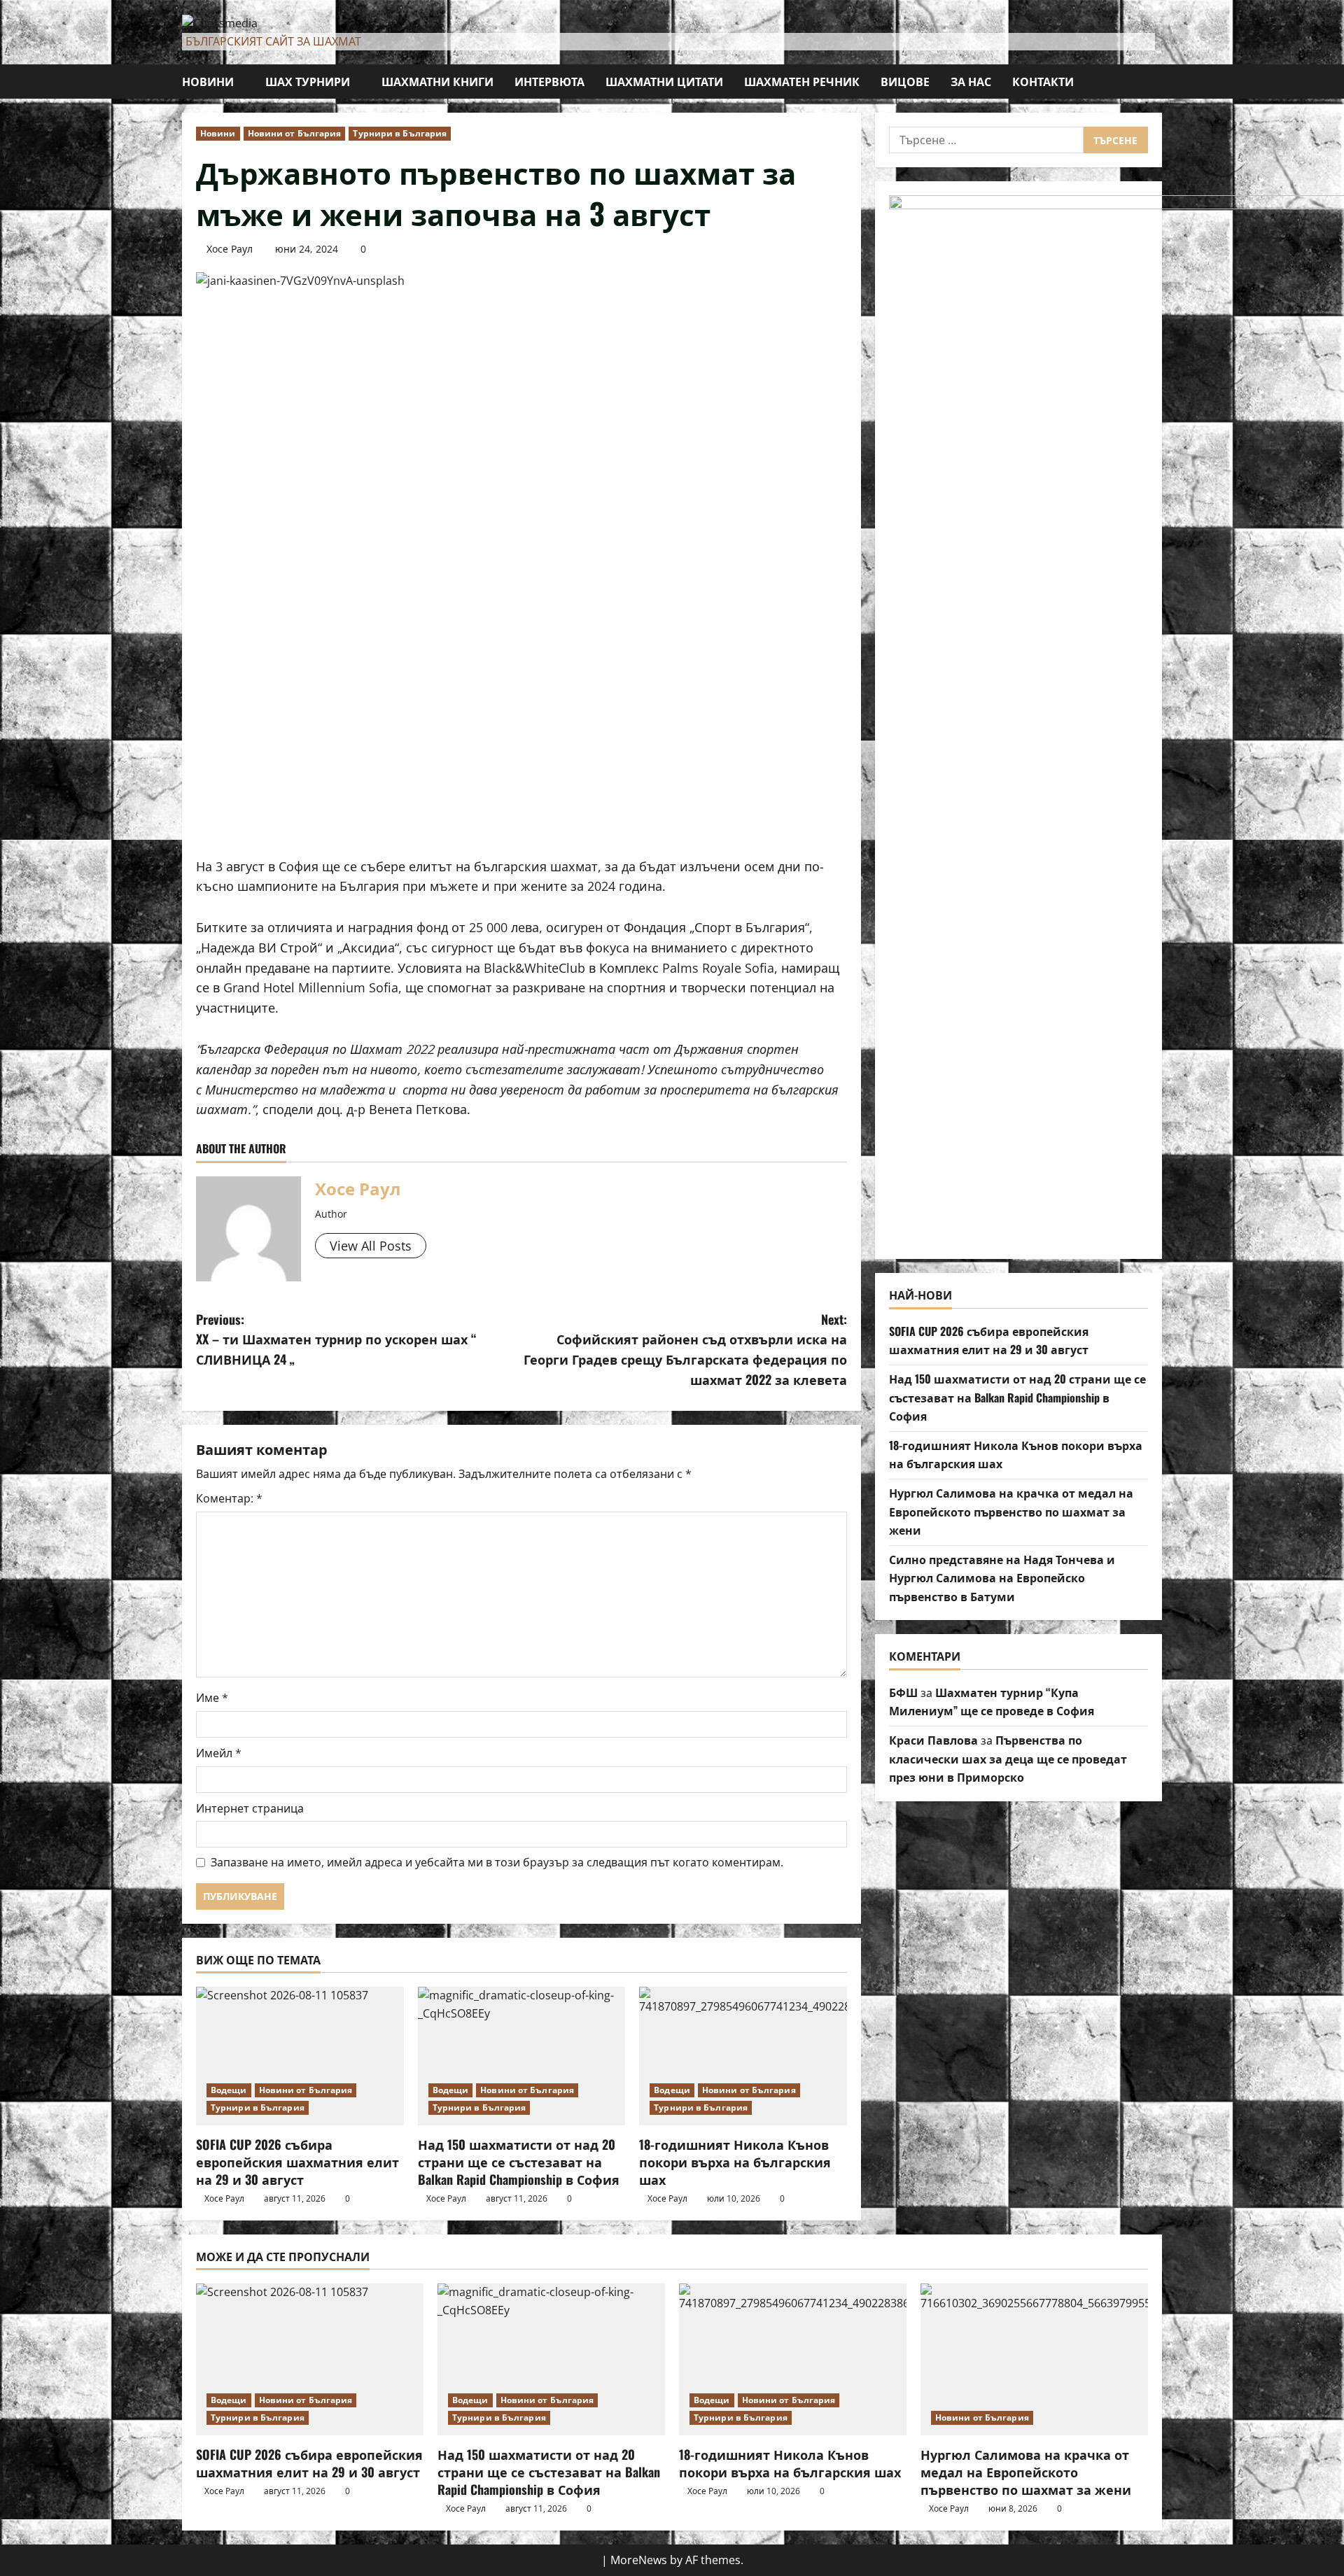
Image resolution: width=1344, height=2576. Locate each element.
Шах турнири (308, 81)
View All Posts (371, 1246)
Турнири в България (400, 133)
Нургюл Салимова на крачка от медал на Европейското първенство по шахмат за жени (1011, 1511)
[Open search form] (1158, 82)
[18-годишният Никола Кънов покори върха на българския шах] (743, 2056)
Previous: (336, 1339)
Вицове (905, 81)
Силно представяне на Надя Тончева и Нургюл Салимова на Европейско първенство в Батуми (1002, 1577)
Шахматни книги (437, 81)
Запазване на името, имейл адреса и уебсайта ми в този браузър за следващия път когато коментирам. (497, 1862)
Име (212, 1698)
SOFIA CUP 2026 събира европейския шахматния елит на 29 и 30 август (297, 2162)
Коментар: (229, 1498)
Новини (208, 81)
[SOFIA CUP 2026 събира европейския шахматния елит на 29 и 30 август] (300, 2056)
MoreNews (639, 2560)
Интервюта (549, 81)
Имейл (219, 1753)
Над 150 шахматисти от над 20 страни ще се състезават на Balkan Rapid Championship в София (519, 2162)
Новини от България (295, 133)
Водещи (229, 2090)
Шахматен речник (802, 81)
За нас (971, 81)
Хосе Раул (230, 249)
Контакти (1043, 81)
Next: (685, 1349)
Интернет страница (250, 1808)
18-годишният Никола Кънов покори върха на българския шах (735, 2162)
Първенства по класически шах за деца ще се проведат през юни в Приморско (1008, 1758)
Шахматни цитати (664, 81)
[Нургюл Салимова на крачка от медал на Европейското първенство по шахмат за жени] (1034, 2359)
